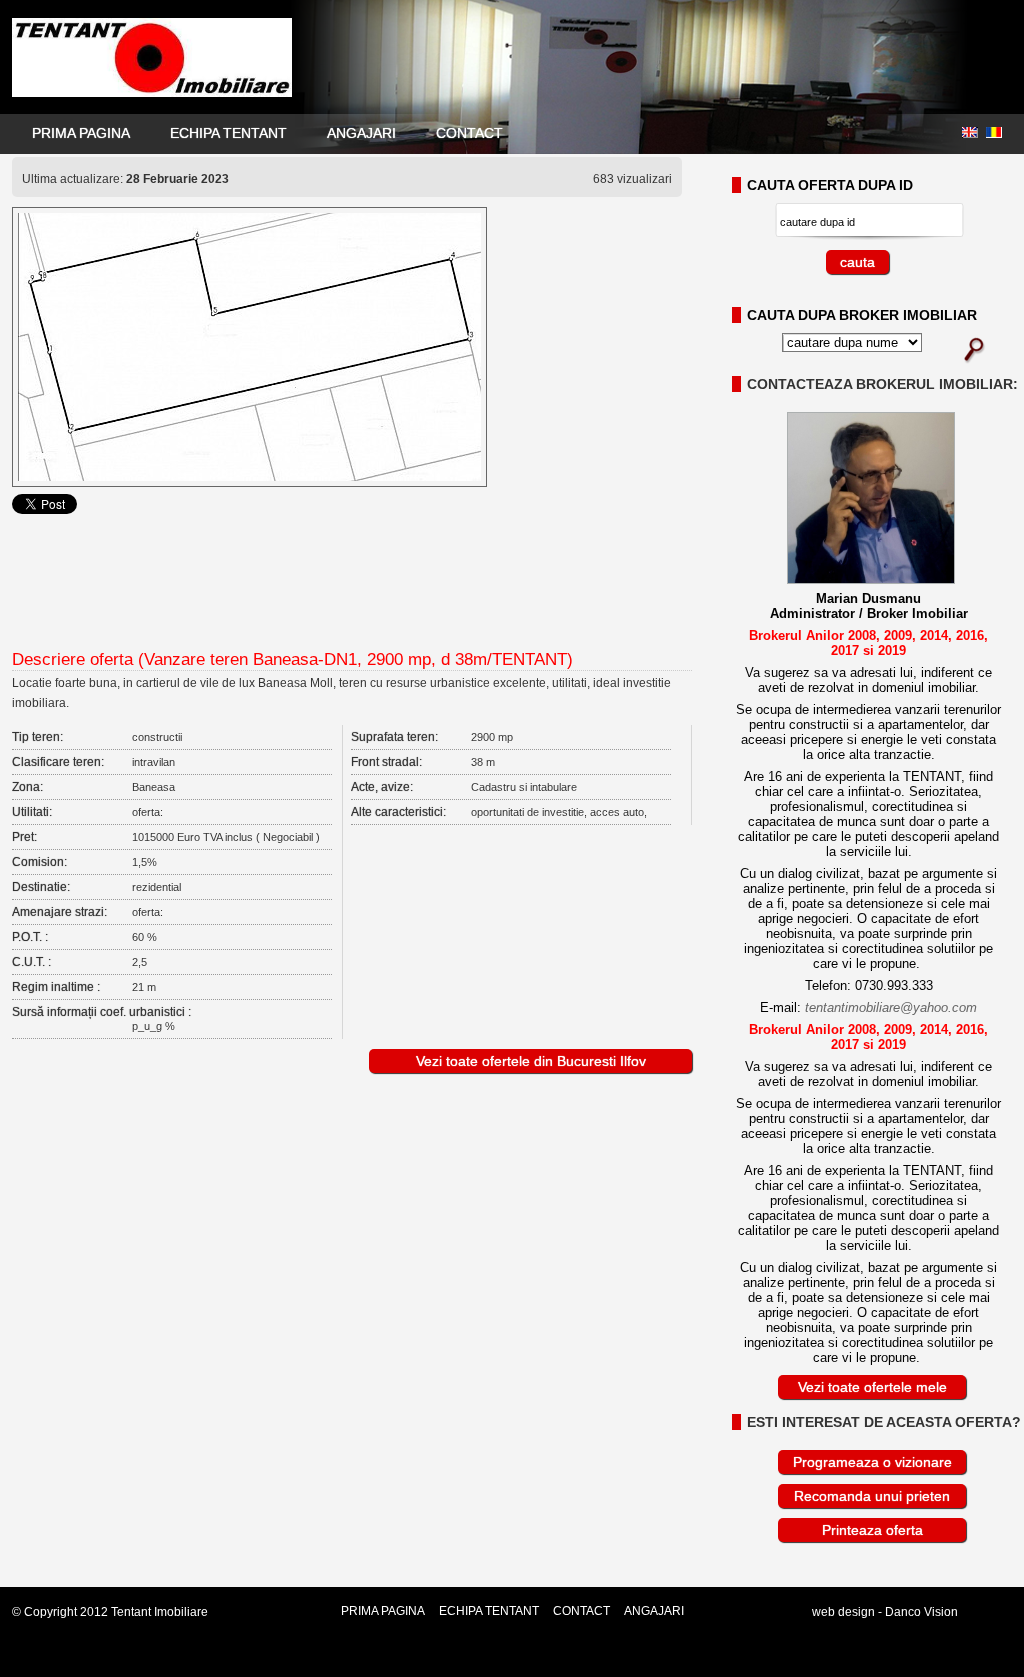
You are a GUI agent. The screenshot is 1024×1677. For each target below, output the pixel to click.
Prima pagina (81, 133)
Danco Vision (921, 1612)
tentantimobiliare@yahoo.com (891, 1007)
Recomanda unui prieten (872, 1496)
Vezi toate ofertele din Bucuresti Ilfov (531, 1061)
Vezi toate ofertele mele (872, 1387)
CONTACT (469, 133)
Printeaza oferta (872, 1530)
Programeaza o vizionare (872, 1462)
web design (843, 1612)
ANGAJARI (361, 133)
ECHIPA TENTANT (228, 133)
